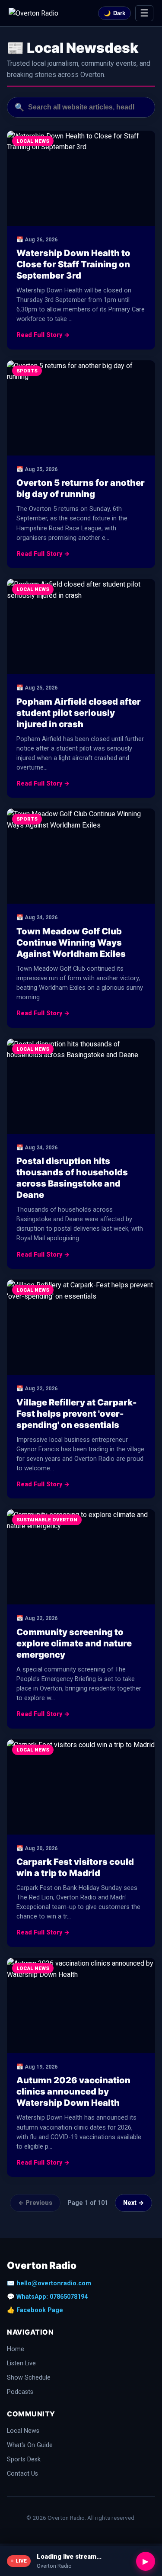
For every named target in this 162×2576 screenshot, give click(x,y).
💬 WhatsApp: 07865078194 (47, 2297)
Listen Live (21, 2363)
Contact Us (22, 2474)
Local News (23, 2431)
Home (16, 2349)
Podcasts (20, 2392)
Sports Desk (24, 2459)
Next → (133, 2203)
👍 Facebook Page (35, 2310)
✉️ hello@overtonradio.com (49, 2283)
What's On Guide (30, 2445)
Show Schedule (29, 2378)
